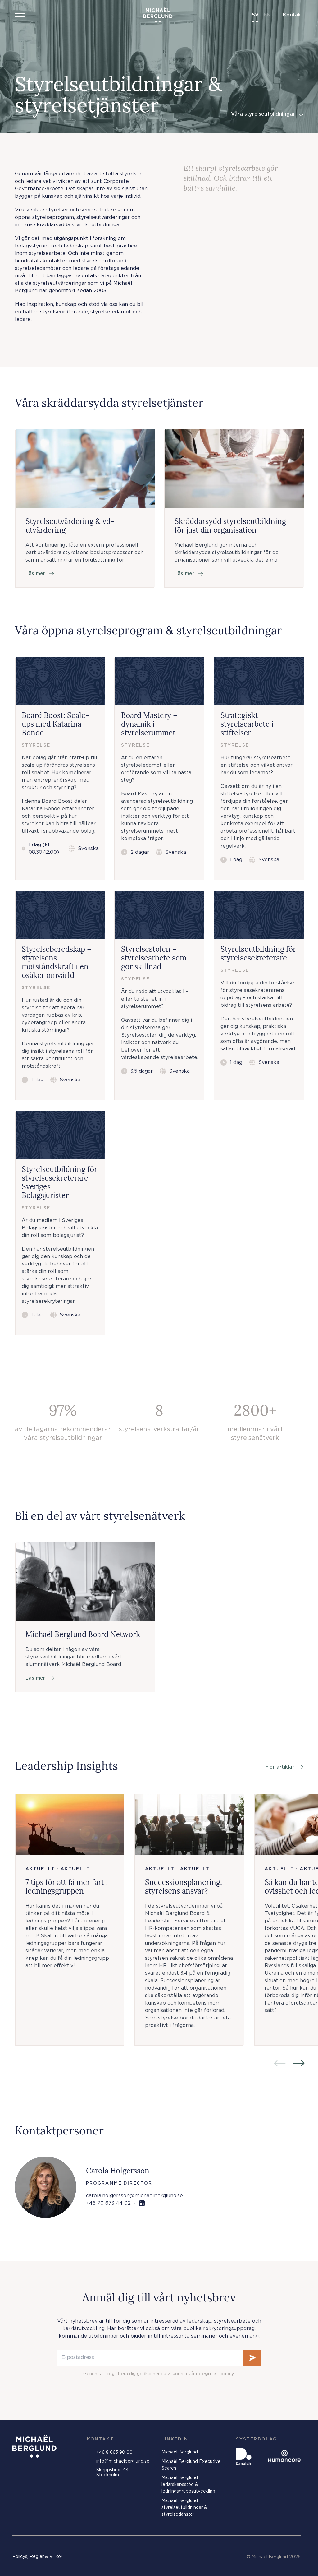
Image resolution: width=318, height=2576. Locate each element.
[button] (20, 15)
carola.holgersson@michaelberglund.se (134, 2196)
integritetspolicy (215, 2374)
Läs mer (35, 574)
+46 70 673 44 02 (108, 2203)
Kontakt (293, 15)
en (267, 15)
